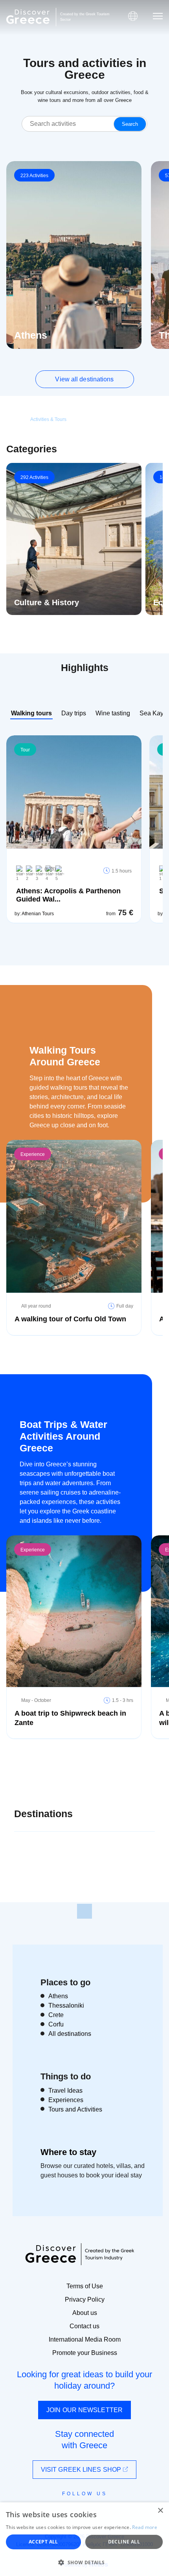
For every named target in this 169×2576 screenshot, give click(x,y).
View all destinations (84, 379)
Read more (145, 2527)
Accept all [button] (43, 2542)
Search (130, 124)
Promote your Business (85, 2353)
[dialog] (84, 2539)
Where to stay (68, 2152)
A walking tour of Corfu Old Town (70, 1319)
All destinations (70, 2034)
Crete (56, 2015)
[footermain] (84, 1911)
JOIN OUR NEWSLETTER (84, 2410)
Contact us (84, 2326)
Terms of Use (85, 2286)
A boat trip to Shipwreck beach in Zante (70, 1718)
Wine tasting (113, 713)
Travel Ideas (65, 2091)
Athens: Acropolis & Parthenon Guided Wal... (68, 895)
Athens (58, 1996)
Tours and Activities (75, 2109)
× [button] (160, 2511)
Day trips (74, 713)
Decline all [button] (124, 2542)
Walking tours (31, 713)
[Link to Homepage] (28, 17)
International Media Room (85, 2339)
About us (85, 2313)
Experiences (66, 2100)
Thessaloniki (66, 2005)
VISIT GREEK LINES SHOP (82, 2470)
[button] (84, 2562)
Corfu (56, 2024)
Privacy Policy (85, 2299)
